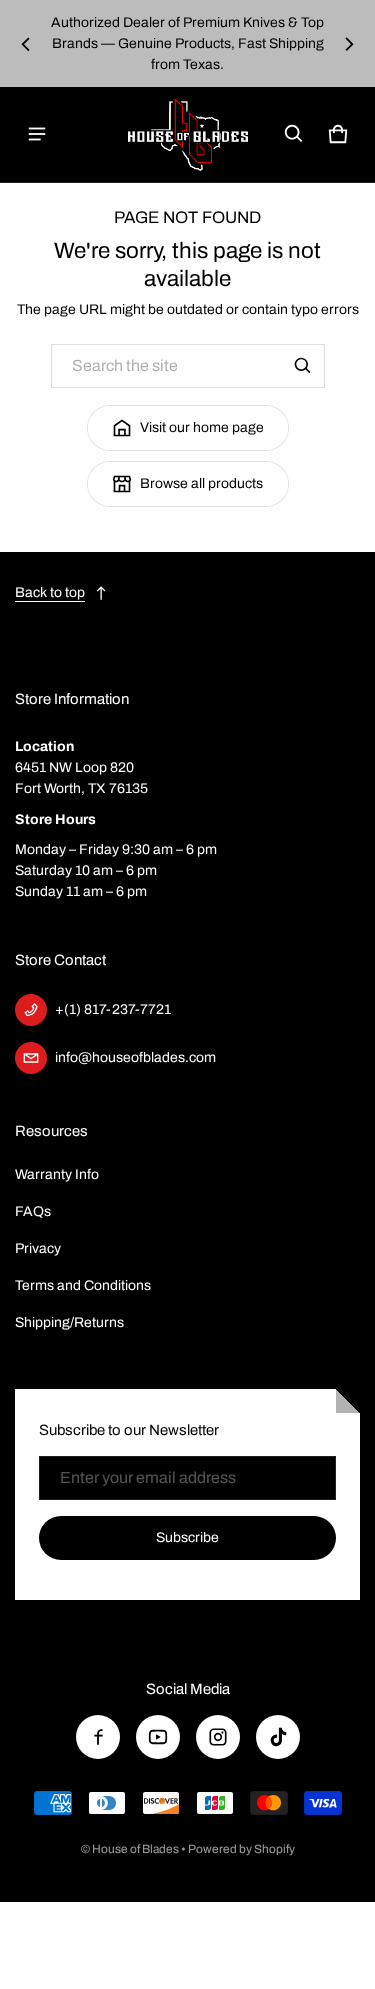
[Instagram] (218, 1737)
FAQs (33, 1211)
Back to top (50, 592)
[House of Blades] (188, 134)
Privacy (38, 1248)
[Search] (303, 366)
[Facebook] (98, 1737)
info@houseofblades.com (135, 1057)
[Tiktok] (278, 1737)
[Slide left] (26, 44)
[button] (294, 134)
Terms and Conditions (83, 1285)
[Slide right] (349, 44)
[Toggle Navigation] (37, 134)
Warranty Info (57, 1174)
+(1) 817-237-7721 (113, 1009)
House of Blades (135, 1849)
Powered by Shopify (241, 1849)
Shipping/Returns (69, 1322)
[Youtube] (158, 1737)
